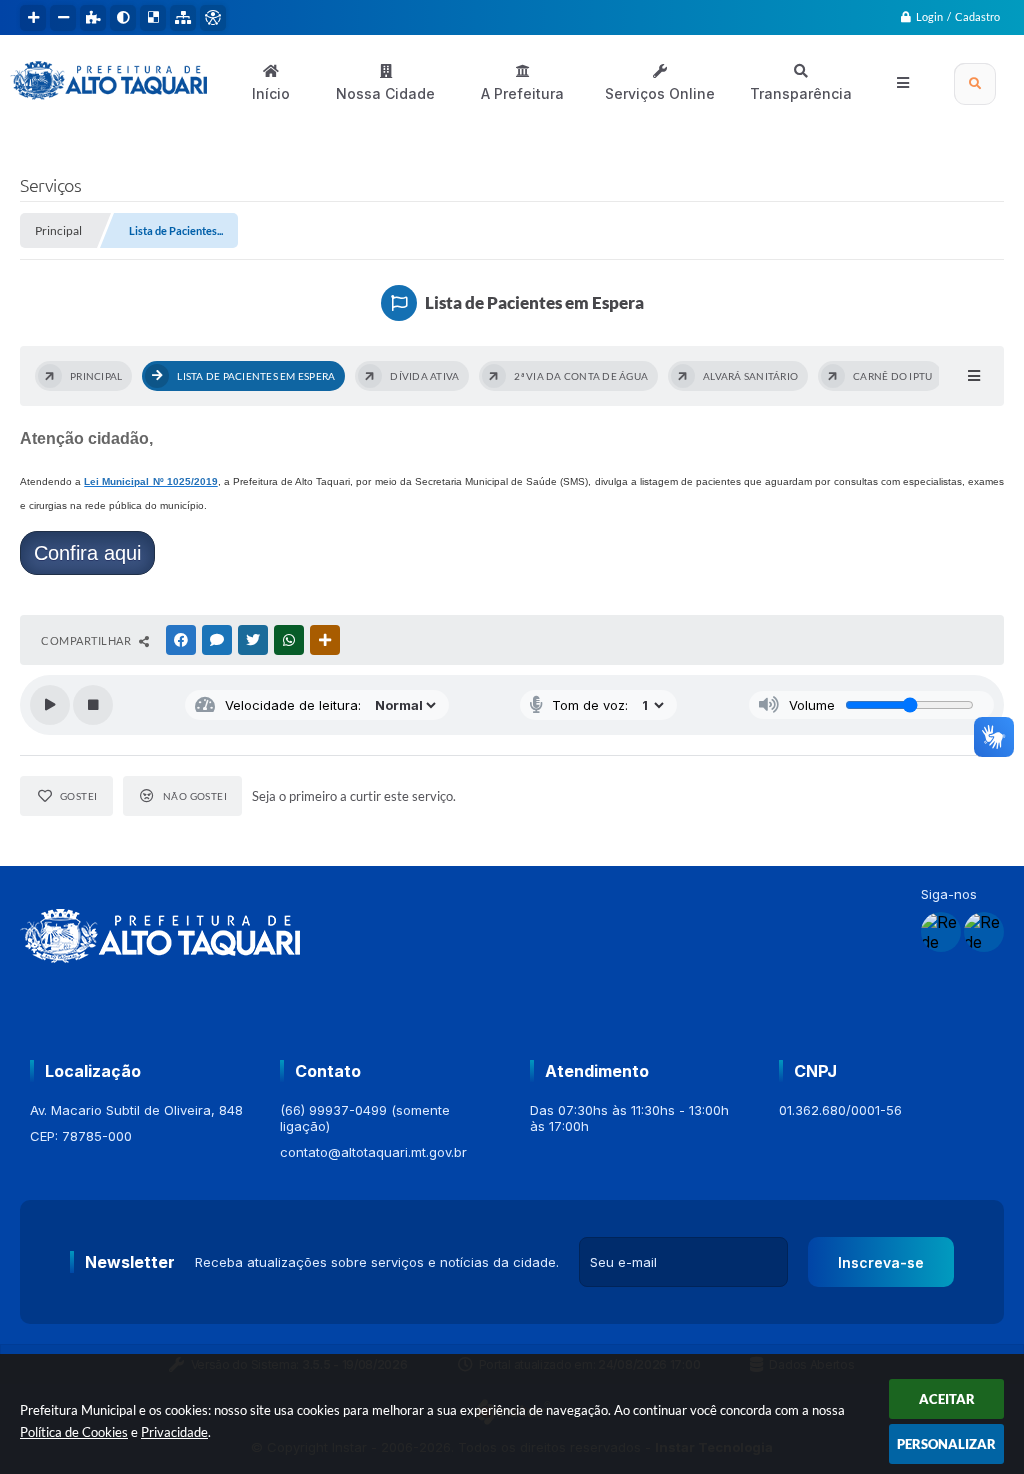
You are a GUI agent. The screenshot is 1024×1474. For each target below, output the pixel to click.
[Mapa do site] (183, 18)
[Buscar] (975, 84)
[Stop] (93, 705)
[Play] (50, 705)
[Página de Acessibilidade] (213, 18)
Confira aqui (87, 553)
